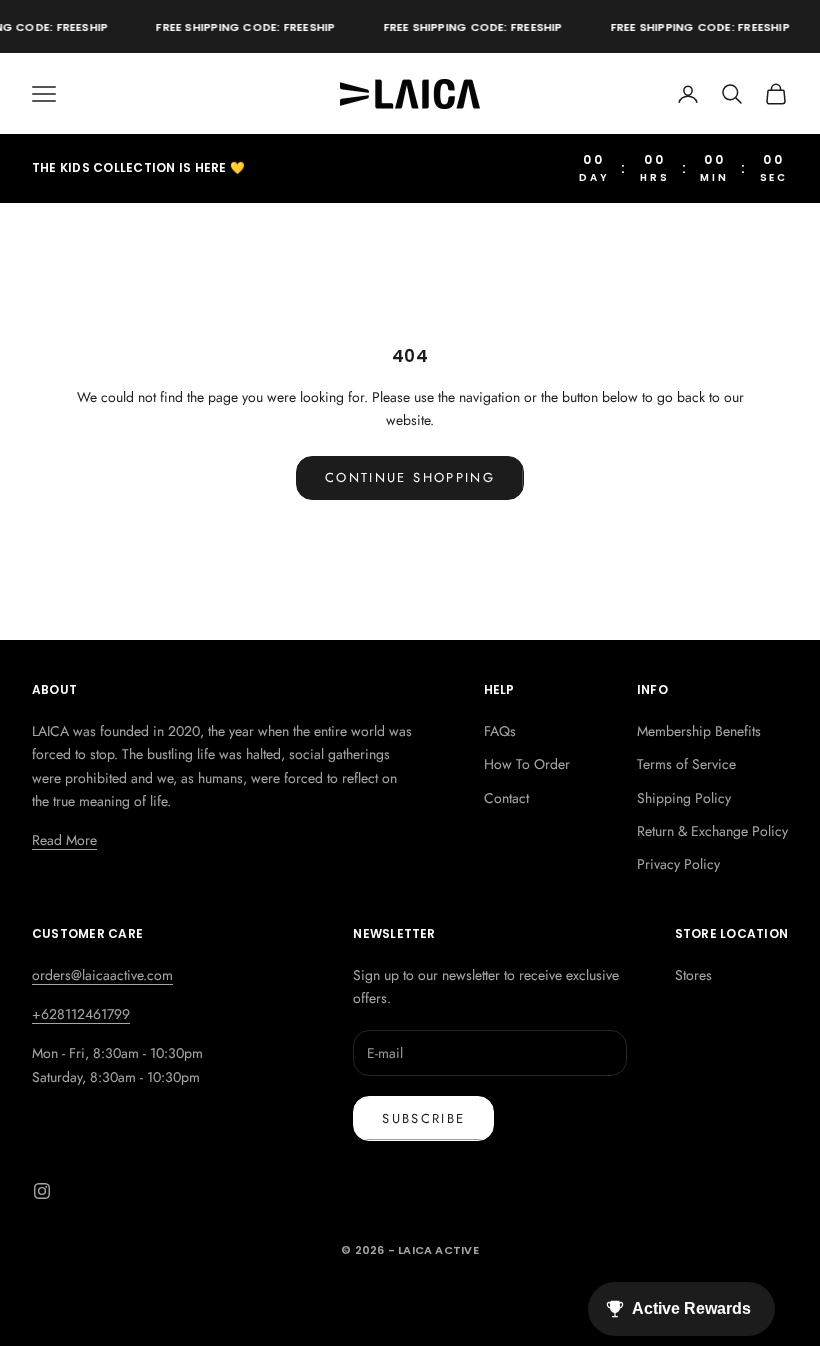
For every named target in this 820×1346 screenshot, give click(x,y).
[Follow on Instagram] (42, 1191)
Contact (506, 798)
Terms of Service (686, 764)
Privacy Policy (678, 864)
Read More (64, 840)
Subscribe (423, 1118)
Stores (693, 975)
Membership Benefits (699, 731)
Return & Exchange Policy (712, 831)
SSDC (439, 1294)
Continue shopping (410, 477)
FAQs (500, 731)
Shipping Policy (684, 798)
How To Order (527, 764)
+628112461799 (81, 1014)
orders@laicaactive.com (102, 975)
